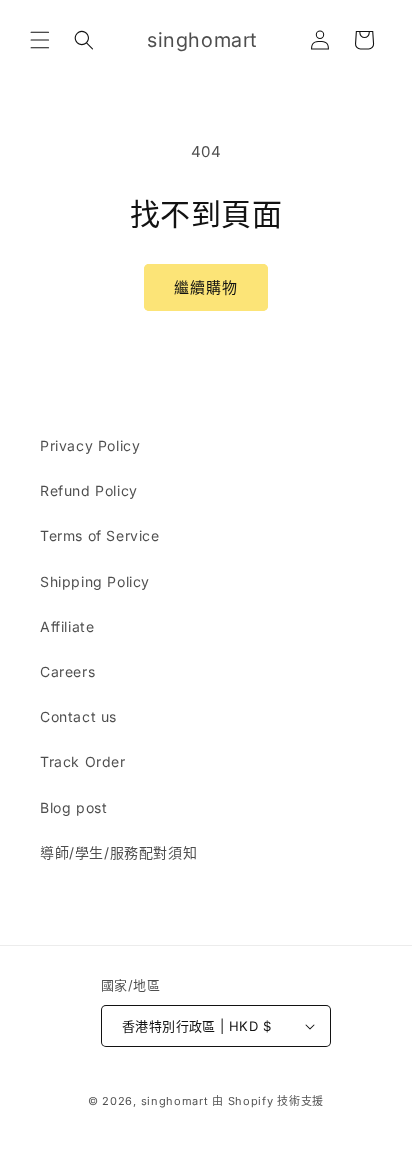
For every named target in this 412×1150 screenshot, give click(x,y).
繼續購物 (206, 287)
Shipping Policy (95, 581)
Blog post (73, 807)
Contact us (78, 716)
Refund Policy (89, 490)
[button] (40, 40)
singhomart (175, 1101)
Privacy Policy (90, 445)
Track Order (83, 761)
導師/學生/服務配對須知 (118, 852)
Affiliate (67, 626)
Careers (67, 671)
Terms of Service (100, 535)
